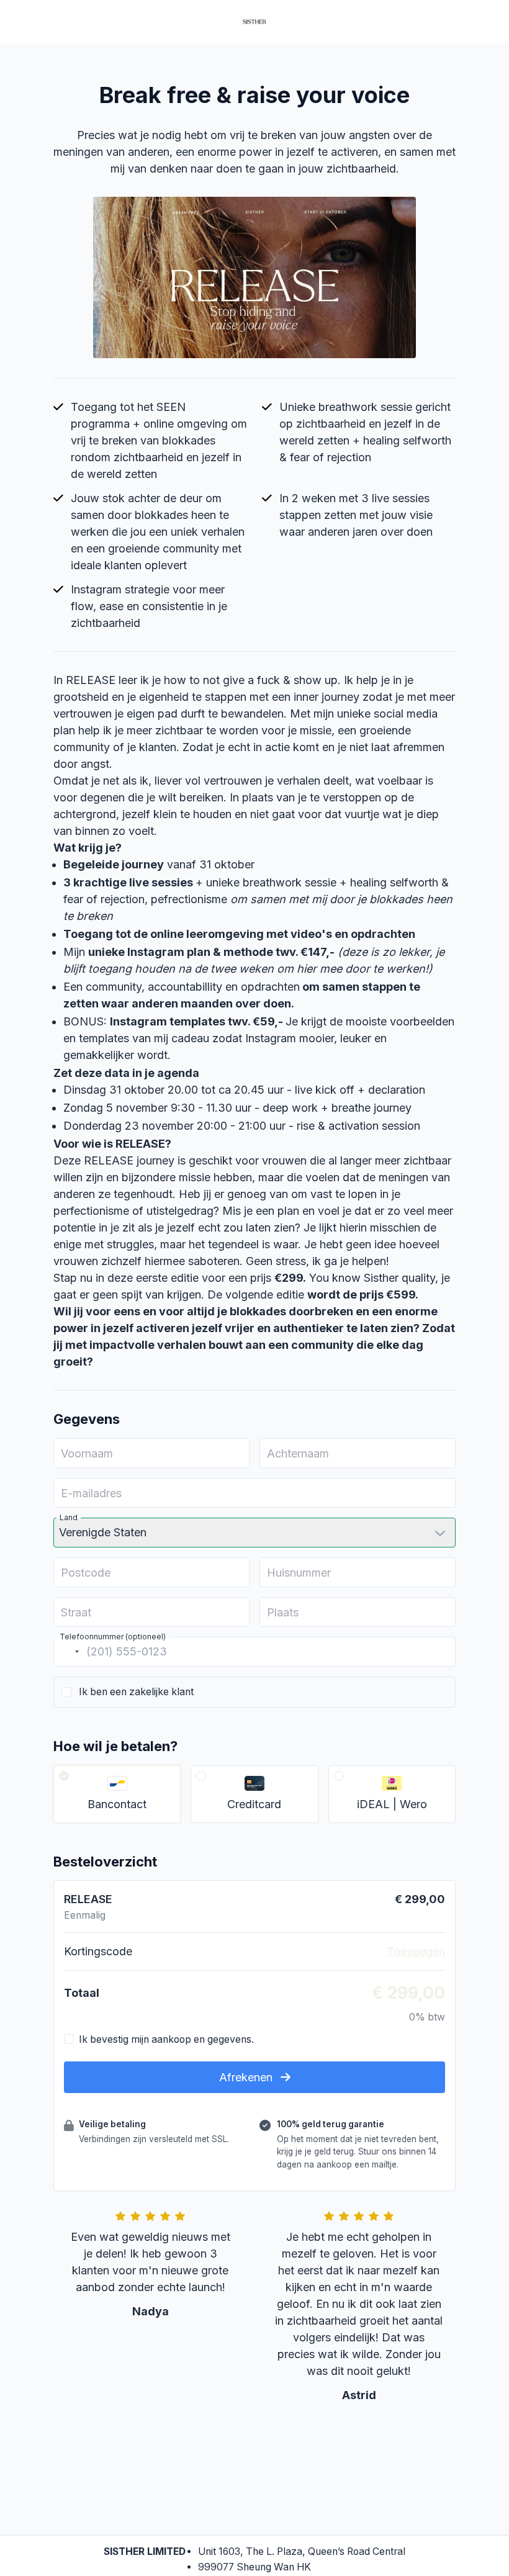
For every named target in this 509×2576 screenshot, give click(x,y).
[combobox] (68, 1652)
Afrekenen (247, 2077)
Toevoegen (416, 1951)
